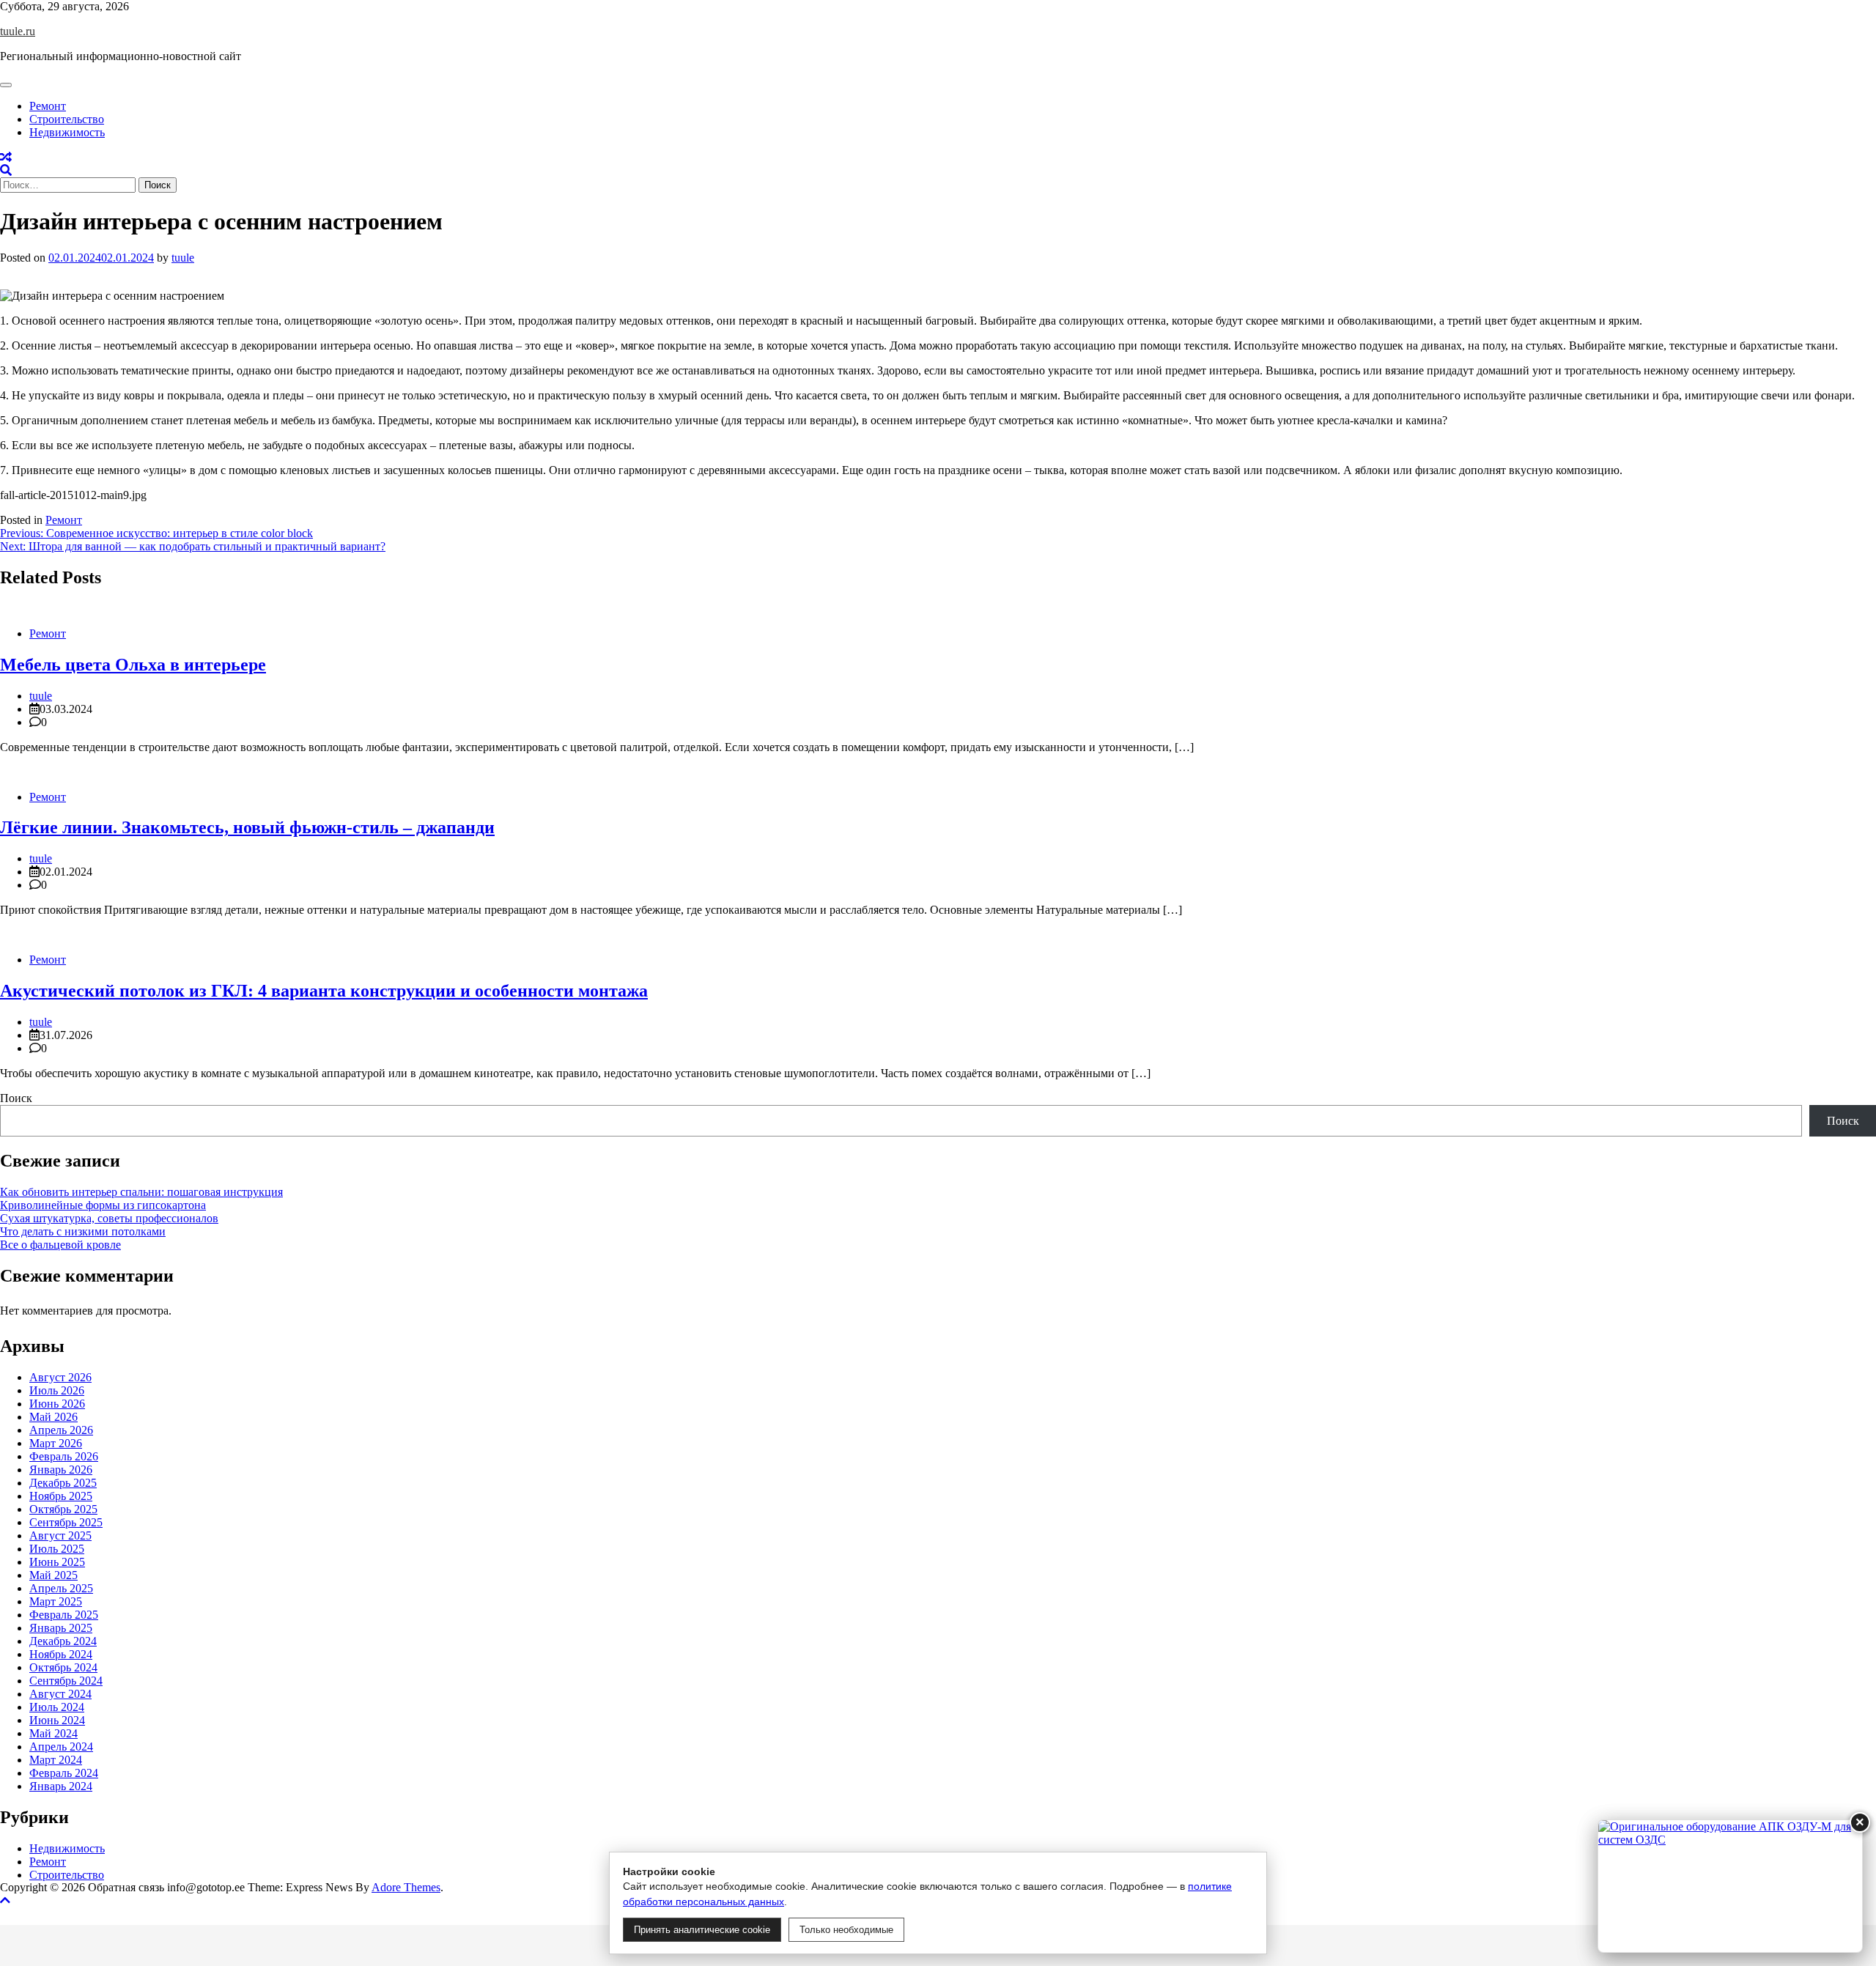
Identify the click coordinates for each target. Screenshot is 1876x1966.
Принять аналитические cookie (702, 1930)
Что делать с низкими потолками (83, 1231)
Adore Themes (406, 1887)
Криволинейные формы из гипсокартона (103, 1205)
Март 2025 (56, 1601)
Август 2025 (60, 1536)
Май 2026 (53, 1417)
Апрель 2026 (61, 1430)
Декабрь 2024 (63, 1641)
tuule (183, 258)
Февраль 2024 (64, 1773)
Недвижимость (67, 132)
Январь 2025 (61, 1628)
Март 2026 (56, 1443)
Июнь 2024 (57, 1720)
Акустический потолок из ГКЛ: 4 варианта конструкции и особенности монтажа (324, 991)
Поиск (16, 1098)
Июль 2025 (57, 1549)
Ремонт (48, 106)
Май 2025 (53, 1575)
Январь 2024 (61, 1786)
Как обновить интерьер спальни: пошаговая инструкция (141, 1192)
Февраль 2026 (64, 1456)
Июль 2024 (57, 1707)
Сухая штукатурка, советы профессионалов (109, 1218)
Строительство (67, 119)
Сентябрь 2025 (66, 1522)
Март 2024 (56, 1760)
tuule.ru (18, 31)
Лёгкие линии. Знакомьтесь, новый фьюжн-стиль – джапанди (247, 827)
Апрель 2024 (61, 1747)
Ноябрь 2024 (61, 1654)
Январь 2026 (61, 1470)
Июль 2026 (57, 1390)
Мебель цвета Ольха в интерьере (133, 665)
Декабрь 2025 (63, 1483)
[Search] (6, 170)
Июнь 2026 (57, 1404)
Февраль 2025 (64, 1615)
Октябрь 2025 (63, 1509)
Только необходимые (846, 1930)
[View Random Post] (6, 157)
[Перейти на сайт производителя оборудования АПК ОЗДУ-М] (1730, 1886)
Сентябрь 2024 (66, 1681)
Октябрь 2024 (63, 1667)
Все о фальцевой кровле (60, 1245)
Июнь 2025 (57, 1562)
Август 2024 (60, 1694)
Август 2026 (60, 1377)
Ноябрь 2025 (61, 1496)
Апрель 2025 (61, 1588)
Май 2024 (53, 1733)
